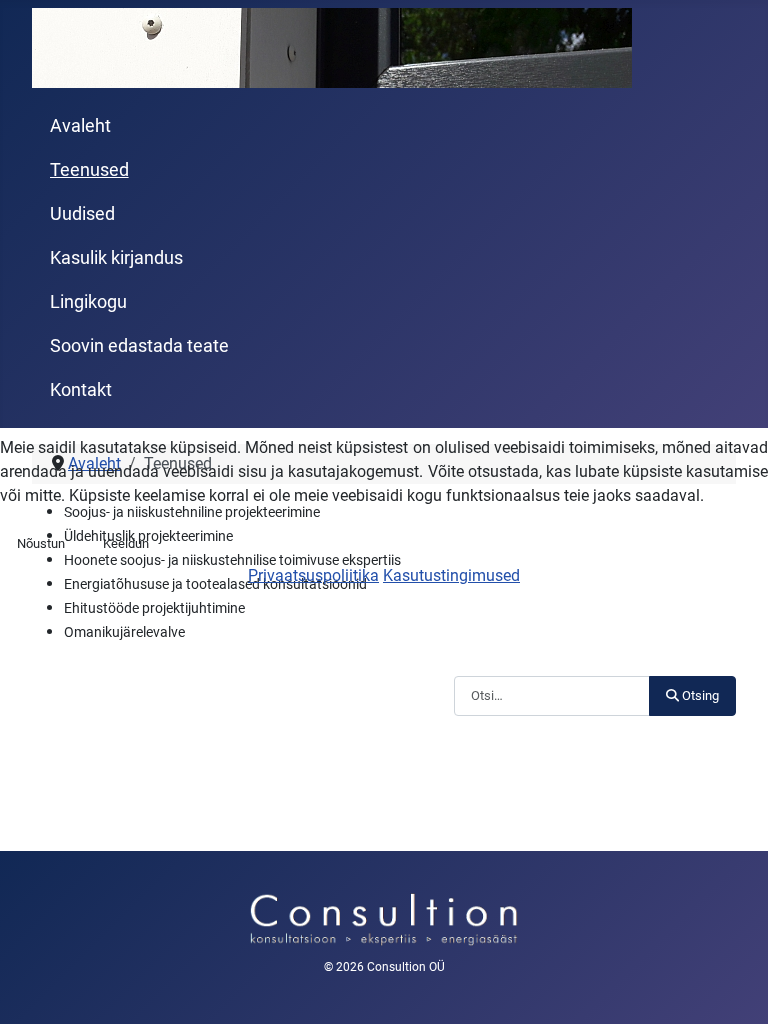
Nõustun (41, 543)
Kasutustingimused (451, 575)
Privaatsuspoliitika (313, 575)
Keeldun (126, 543)
